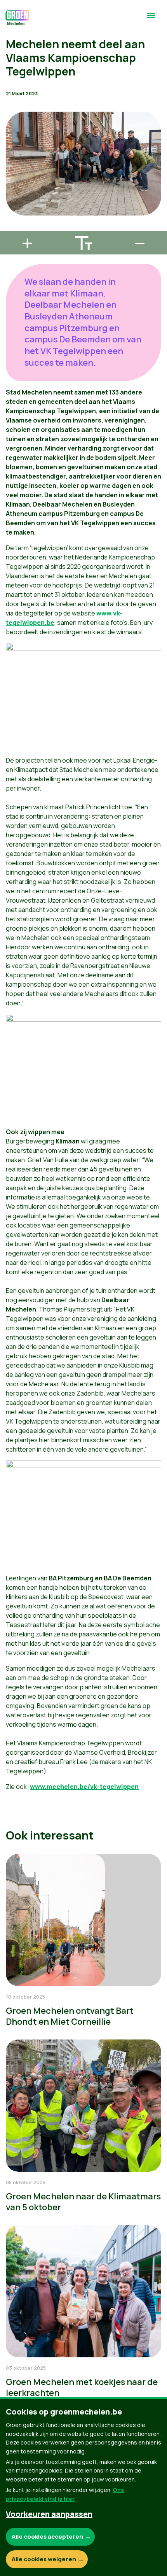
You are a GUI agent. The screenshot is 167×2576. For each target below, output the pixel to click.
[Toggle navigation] (151, 19)
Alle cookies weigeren (44, 2559)
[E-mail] (12, 228)
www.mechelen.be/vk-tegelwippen (84, 1787)
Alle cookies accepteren (47, 2537)
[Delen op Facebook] (12, 183)
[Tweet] (12, 205)
